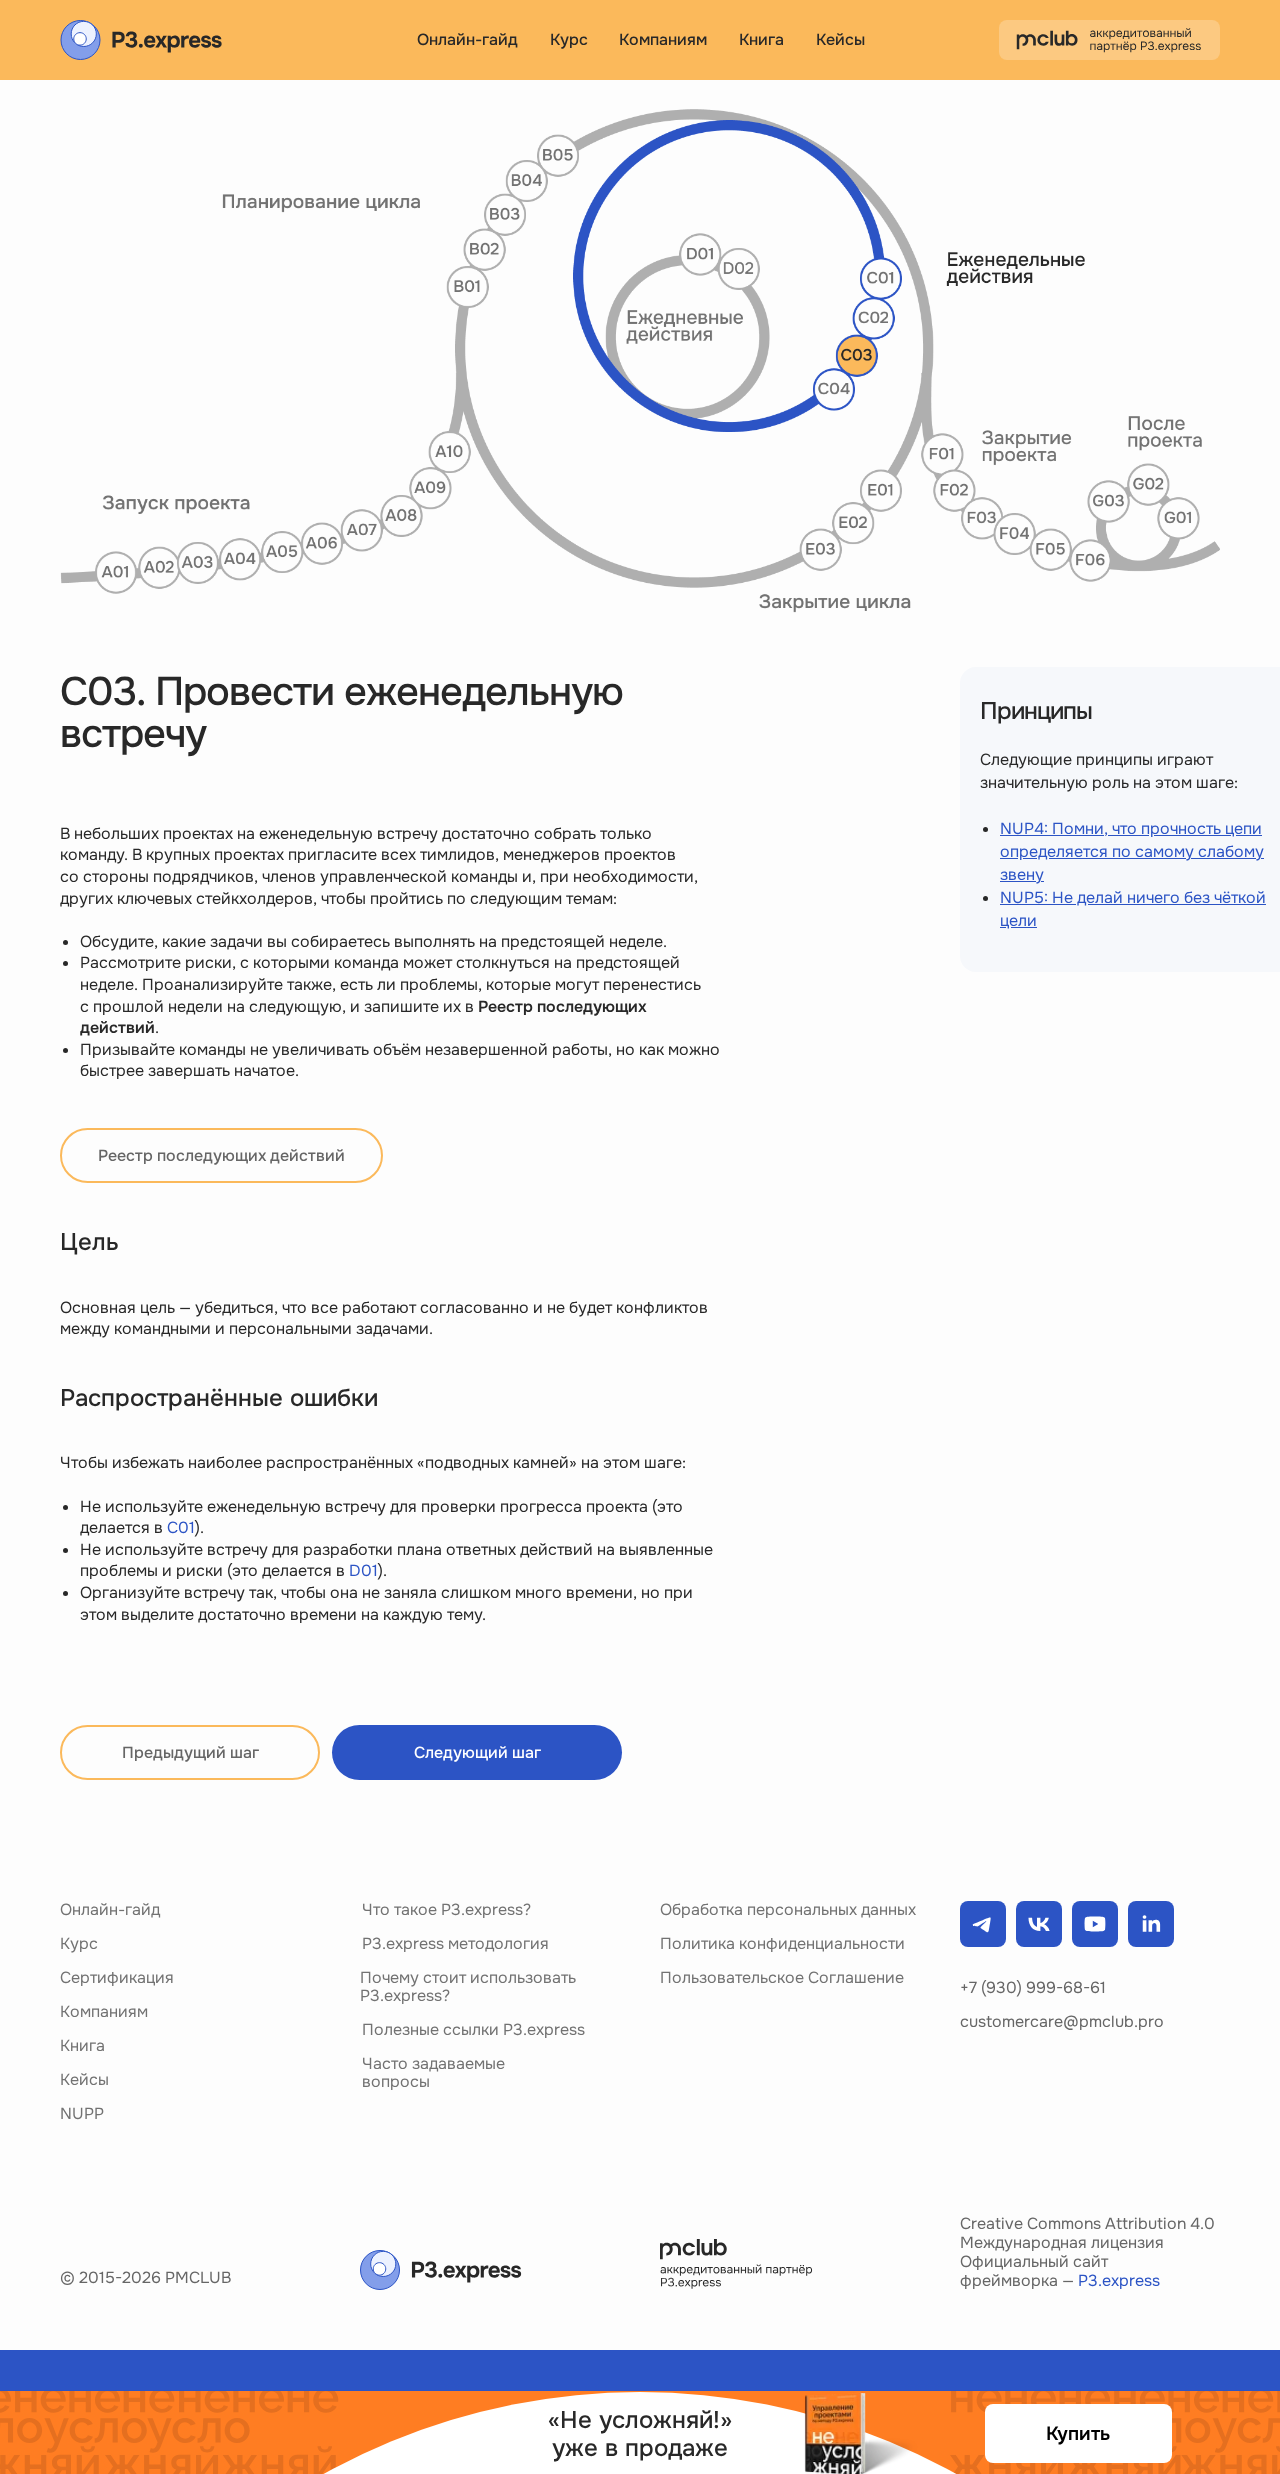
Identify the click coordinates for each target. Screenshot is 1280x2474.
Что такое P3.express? (446, 1909)
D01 (363, 1570)
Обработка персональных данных (788, 1909)
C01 (181, 1527)
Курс (79, 1943)
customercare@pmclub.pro (1062, 2021)
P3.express (1119, 2280)
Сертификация (117, 1977)
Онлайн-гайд (110, 1909)
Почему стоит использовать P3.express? (468, 1986)
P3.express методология (455, 1943)
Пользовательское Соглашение (782, 1977)
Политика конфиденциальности (782, 1943)
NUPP (82, 2113)
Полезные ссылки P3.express (473, 2029)
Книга (82, 2045)
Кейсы (840, 39)
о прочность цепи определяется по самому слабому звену (1132, 851)
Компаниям (104, 2011)
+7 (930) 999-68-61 (1033, 1987)
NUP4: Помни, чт (1063, 828)
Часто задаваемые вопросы (433, 2072)
